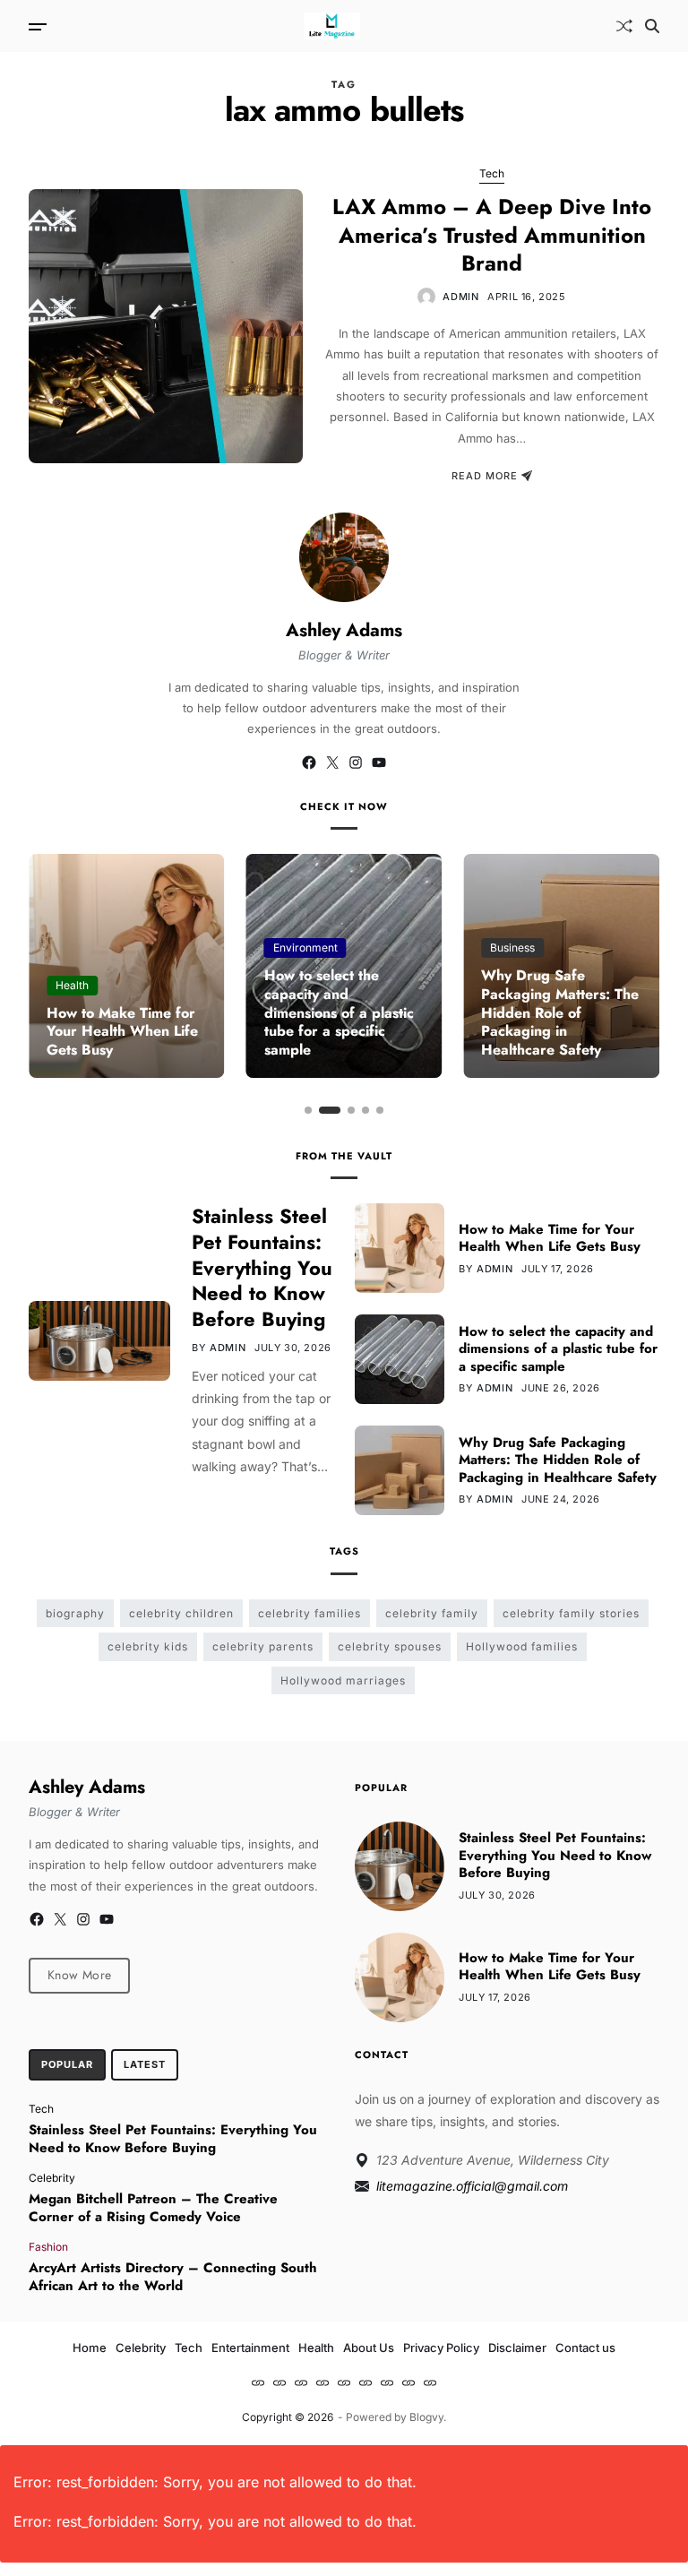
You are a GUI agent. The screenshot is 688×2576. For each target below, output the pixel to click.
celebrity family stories (571, 1613)
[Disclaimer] (408, 2382)
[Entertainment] (322, 2382)
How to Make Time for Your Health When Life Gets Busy (122, 1032)
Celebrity (52, 2177)
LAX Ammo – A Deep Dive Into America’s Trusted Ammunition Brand (492, 234)
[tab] (67, 2065)
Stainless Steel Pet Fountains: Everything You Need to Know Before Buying (262, 1267)
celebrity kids (148, 1646)
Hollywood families (522, 1646)
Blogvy (426, 2417)
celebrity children (181, 1613)
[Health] (344, 2382)
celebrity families (310, 1613)
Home (90, 2348)
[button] (308, 1110)
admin (460, 297)
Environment (305, 948)
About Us (369, 2348)
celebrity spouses (390, 1646)
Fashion (48, 2246)
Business (512, 948)
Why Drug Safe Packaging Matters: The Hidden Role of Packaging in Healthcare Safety (560, 1012)
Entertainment (250, 2348)
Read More (485, 476)
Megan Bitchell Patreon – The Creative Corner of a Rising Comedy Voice (153, 2208)
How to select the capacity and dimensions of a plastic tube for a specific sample (339, 1012)
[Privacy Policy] (387, 2382)
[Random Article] (624, 26)
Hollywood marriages (343, 1680)
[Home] (258, 2382)
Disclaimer (517, 2348)
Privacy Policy (441, 2348)
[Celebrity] (279, 2382)
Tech (492, 173)
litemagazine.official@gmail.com (472, 2186)
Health (72, 985)
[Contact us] (430, 2382)
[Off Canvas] (38, 27)
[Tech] (301, 2382)
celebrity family (432, 1613)
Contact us (585, 2348)
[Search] (652, 26)
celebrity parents (263, 1646)
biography (75, 1613)
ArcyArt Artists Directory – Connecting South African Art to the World (173, 2277)
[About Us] (365, 2382)
